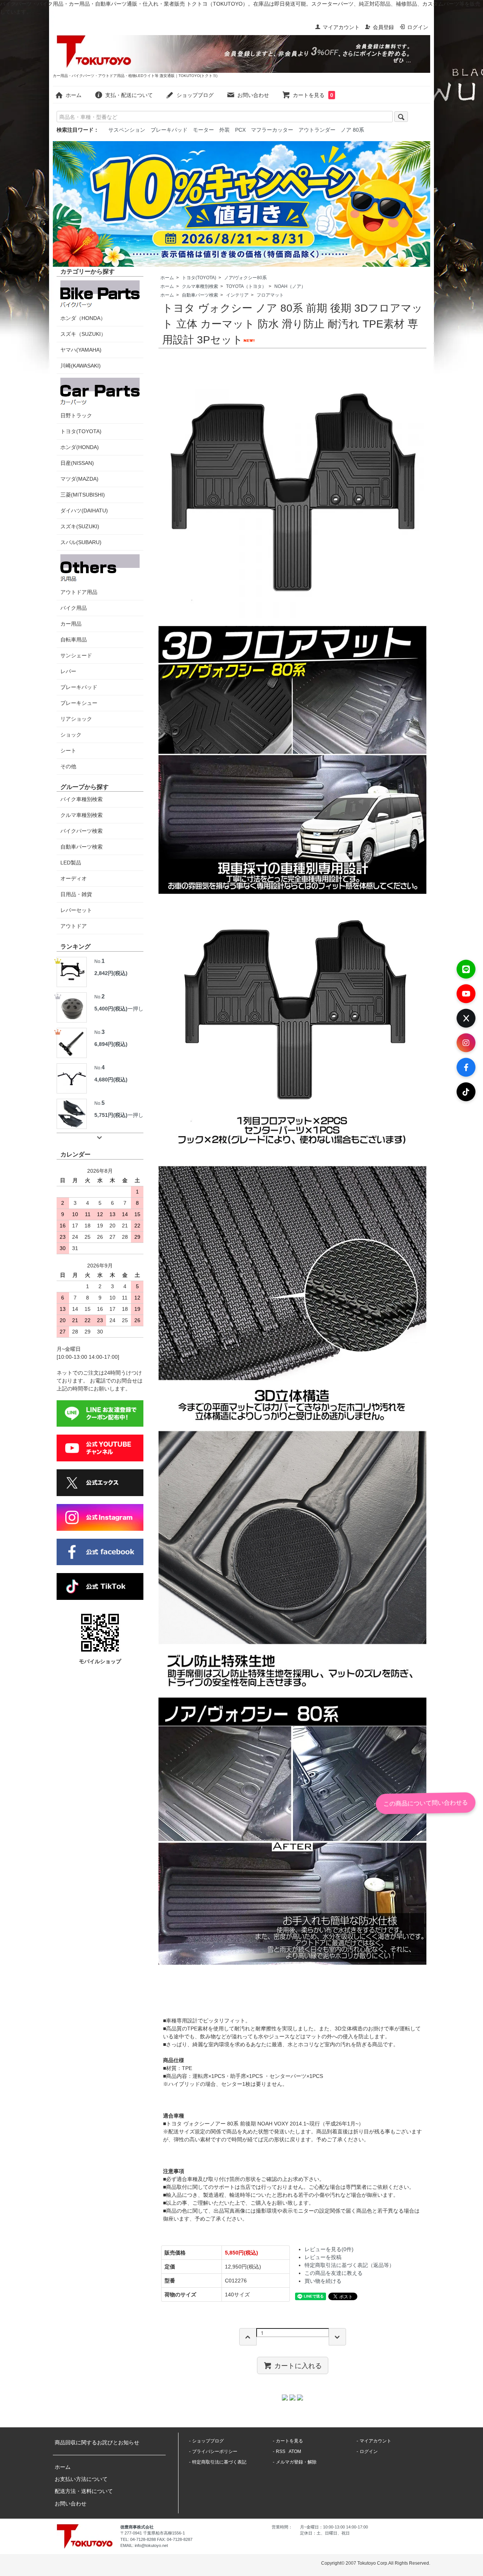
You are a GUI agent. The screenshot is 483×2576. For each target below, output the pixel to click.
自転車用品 (74, 640)
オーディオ (74, 878)
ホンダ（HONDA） (83, 318)
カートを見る (313, 95)
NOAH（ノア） (290, 286)
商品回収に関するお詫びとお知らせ (97, 2442)
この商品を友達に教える (334, 2273)
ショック (71, 735)
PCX (240, 130)
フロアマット (270, 295)
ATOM (295, 2451)
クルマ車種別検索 (200, 286)
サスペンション (127, 130)
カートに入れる (298, 2365)
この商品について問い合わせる (426, 1803)
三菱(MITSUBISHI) (83, 495)
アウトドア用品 (79, 592)
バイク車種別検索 (82, 799)
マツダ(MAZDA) (79, 479)
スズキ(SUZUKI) (80, 526)
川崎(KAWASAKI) (81, 366)
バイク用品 (74, 608)
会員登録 (383, 27)
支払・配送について (129, 95)
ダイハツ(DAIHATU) (84, 511)
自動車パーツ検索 (200, 295)
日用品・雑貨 (76, 894)
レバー (68, 671)
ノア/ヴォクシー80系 (245, 278)
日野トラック (76, 415)
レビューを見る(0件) (329, 2249)
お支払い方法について (81, 2479)
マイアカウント (341, 27)
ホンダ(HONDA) (80, 447)
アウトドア (74, 926)
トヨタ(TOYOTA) (199, 278)
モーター (203, 130)
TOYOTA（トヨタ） (246, 286)
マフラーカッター (272, 130)
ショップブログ (195, 95)
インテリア (237, 295)
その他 (68, 766)
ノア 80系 (352, 130)
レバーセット (76, 910)
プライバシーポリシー (215, 2451)
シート (68, 751)
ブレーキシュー (79, 703)
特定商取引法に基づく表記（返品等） (349, 2265)
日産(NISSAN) (77, 463)
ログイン (418, 27)
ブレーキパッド (169, 130)
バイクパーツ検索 (82, 831)
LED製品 (71, 863)
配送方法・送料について (84, 2491)
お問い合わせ (253, 95)
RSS (281, 2451)
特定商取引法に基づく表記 (219, 2462)
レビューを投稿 (323, 2257)
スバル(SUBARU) (81, 542)
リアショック (76, 719)
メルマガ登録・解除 (296, 2462)
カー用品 (71, 624)
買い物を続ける (323, 2281)
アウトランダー (317, 130)
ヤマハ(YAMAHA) (81, 350)
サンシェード (76, 655)
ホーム (74, 95)
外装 (225, 130)
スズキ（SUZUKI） (83, 334)
